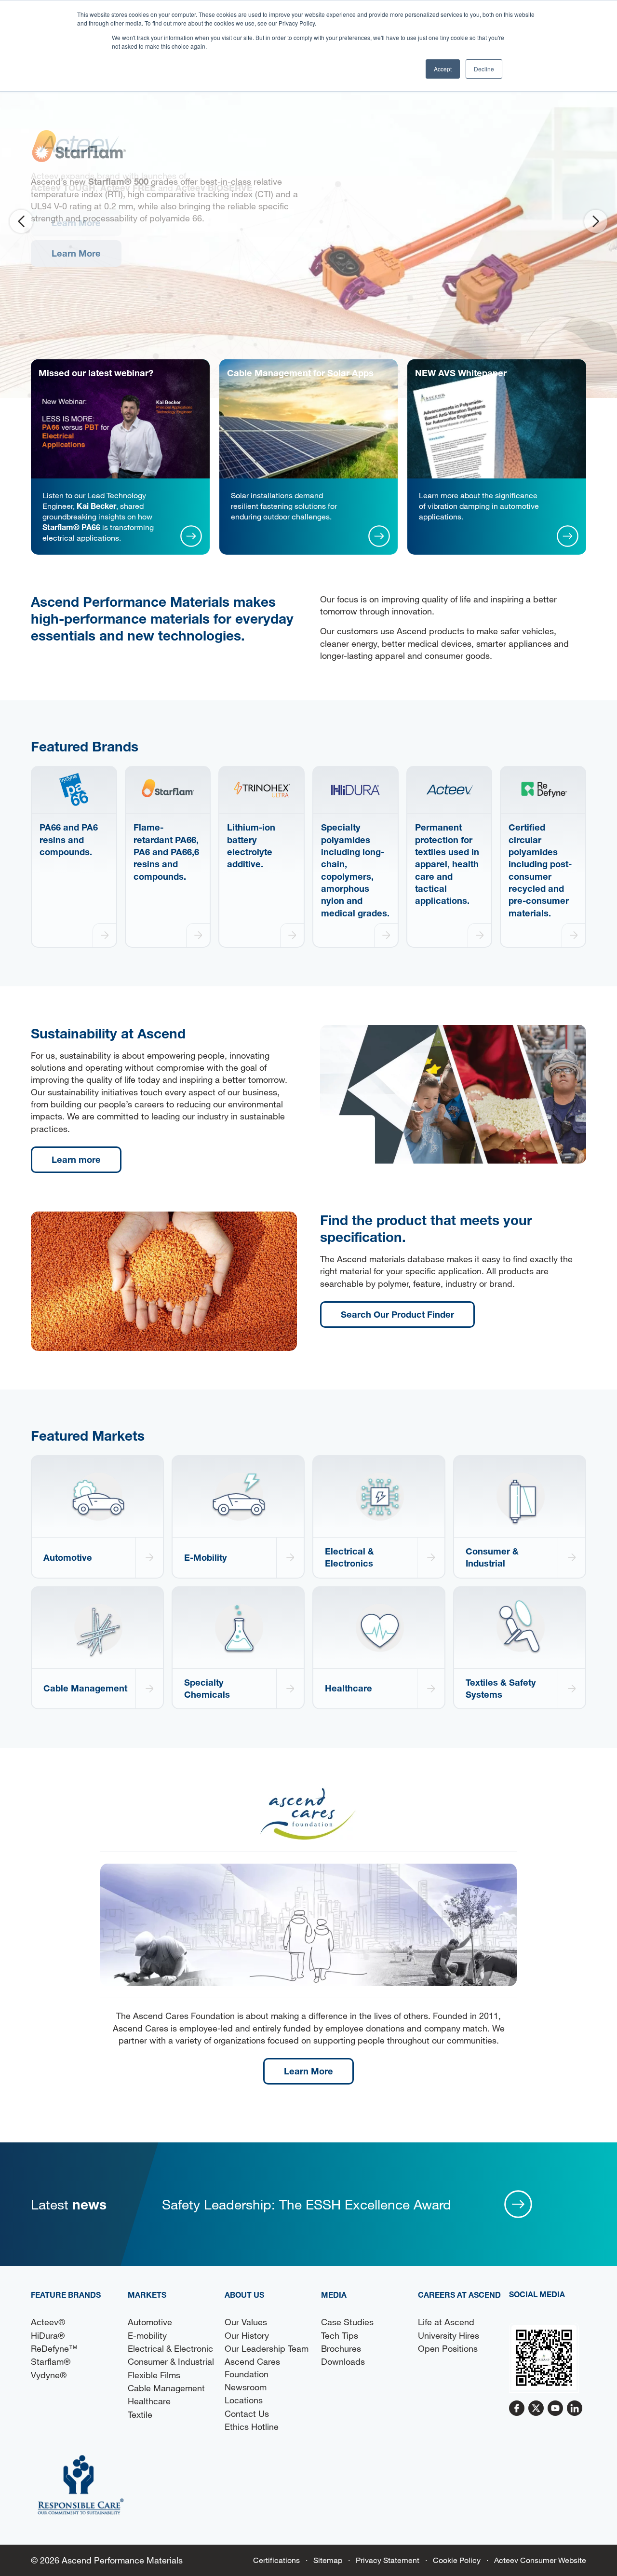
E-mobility (147, 2335)
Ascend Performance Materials (122, 2560)
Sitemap (328, 2560)
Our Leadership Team (267, 2348)
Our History (247, 2335)
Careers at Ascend (459, 2295)
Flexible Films (154, 2375)
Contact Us (247, 2413)
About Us (244, 2295)
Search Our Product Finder (397, 1314)
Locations (244, 2400)
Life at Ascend (446, 2322)
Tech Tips (340, 2335)
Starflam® (51, 2361)
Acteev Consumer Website (540, 2560)
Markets (147, 2295)
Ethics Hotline (252, 2426)
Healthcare (149, 2401)
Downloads (343, 2361)
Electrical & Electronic (170, 2348)
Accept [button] (443, 69)
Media (334, 2295)
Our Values (246, 2322)
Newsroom (246, 2387)
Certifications (276, 2560)
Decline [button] (484, 69)
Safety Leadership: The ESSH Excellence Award (307, 2204)
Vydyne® (49, 2375)
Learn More (76, 223)
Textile (140, 2414)
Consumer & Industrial (171, 2361)
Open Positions (448, 2348)
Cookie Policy (457, 2560)
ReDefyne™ (54, 2348)
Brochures (341, 2348)
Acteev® (48, 2322)
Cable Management (166, 2388)
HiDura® (48, 2335)
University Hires (449, 2335)
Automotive (150, 2322)
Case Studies (347, 2322)
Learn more (76, 1159)
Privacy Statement (388, 2560)
